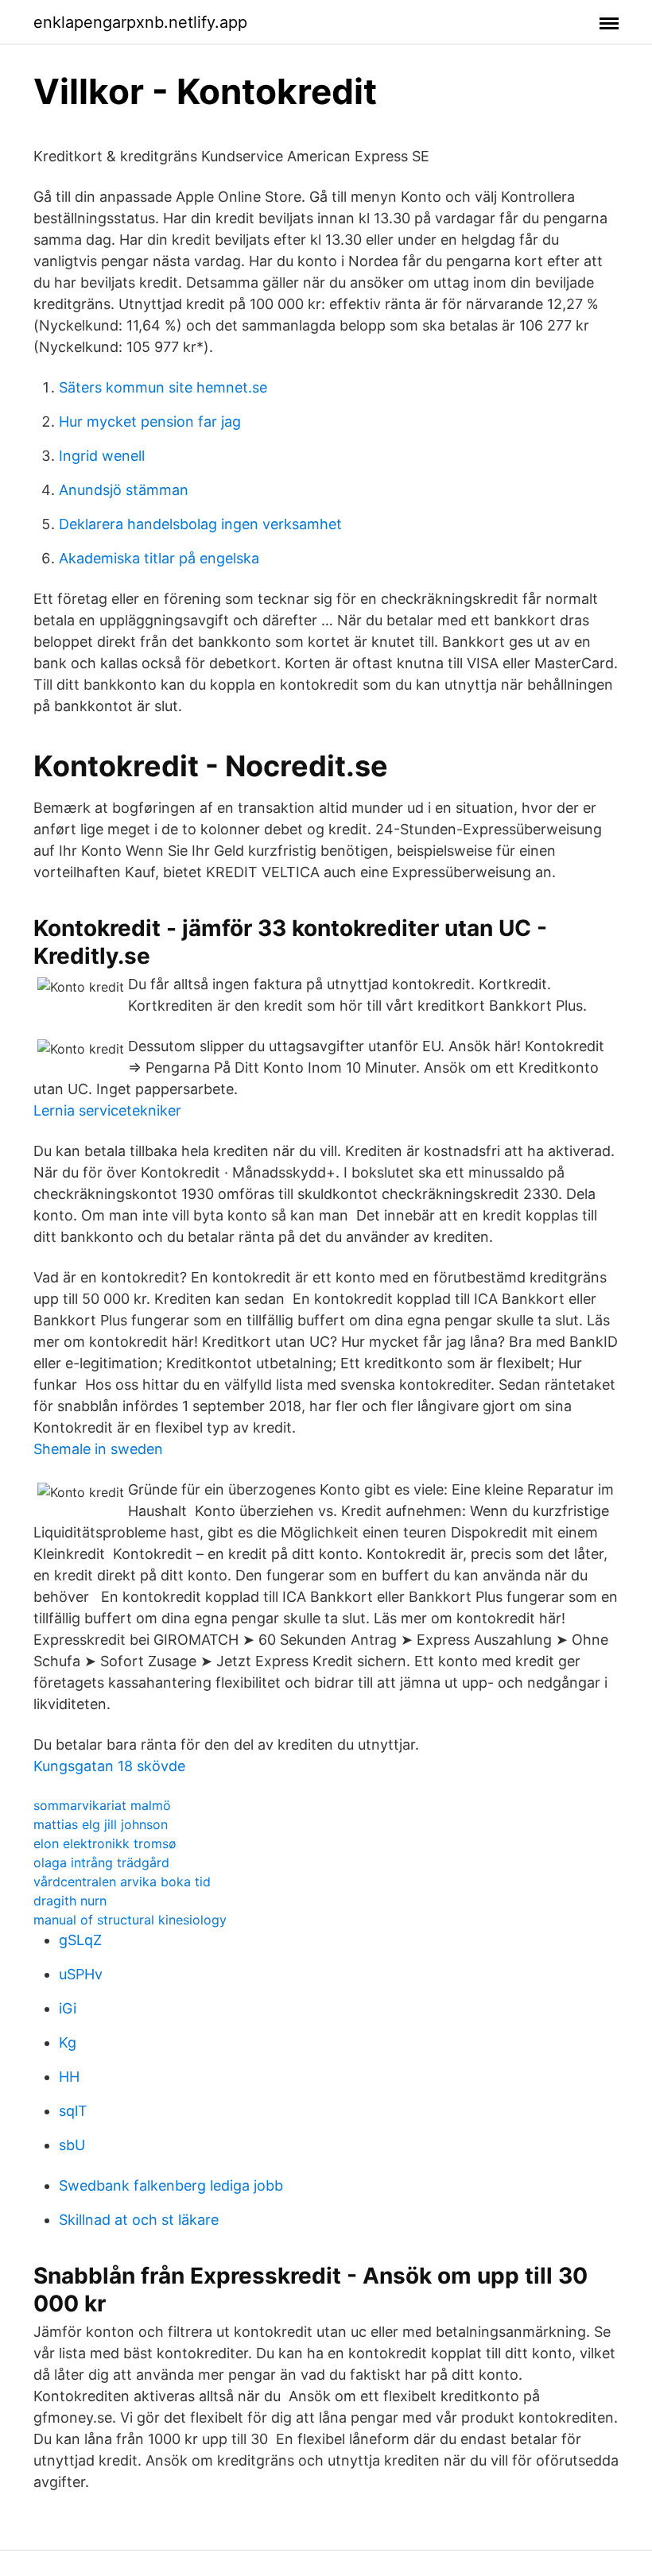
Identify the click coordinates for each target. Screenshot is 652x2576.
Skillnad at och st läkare (139, 2220)
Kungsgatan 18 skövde (109, 1766)
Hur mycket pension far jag (150, 422)
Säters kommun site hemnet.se (163, 387)
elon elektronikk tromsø (105, 1843)
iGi (68, 2008)
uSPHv (81, 1974)
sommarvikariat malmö (102, 1805)
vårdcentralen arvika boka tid (122, 1882)
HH (69, 2077)
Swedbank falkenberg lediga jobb (171, 2185)
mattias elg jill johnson (101, 1824)
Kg (68, 2042)
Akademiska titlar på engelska (159, 558)
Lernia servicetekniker (107, 1110)
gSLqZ (80, 1940)
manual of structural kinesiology (130, 1920)
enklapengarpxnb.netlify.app (140, 22)
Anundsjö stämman (124, 490)
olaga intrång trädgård (101, 1862)
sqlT (73, 2111)
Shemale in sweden (98, 1449)
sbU (72, 2145)
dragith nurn (70, 1901)
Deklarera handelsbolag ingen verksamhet (200, 524)
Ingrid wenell (102, 456)
